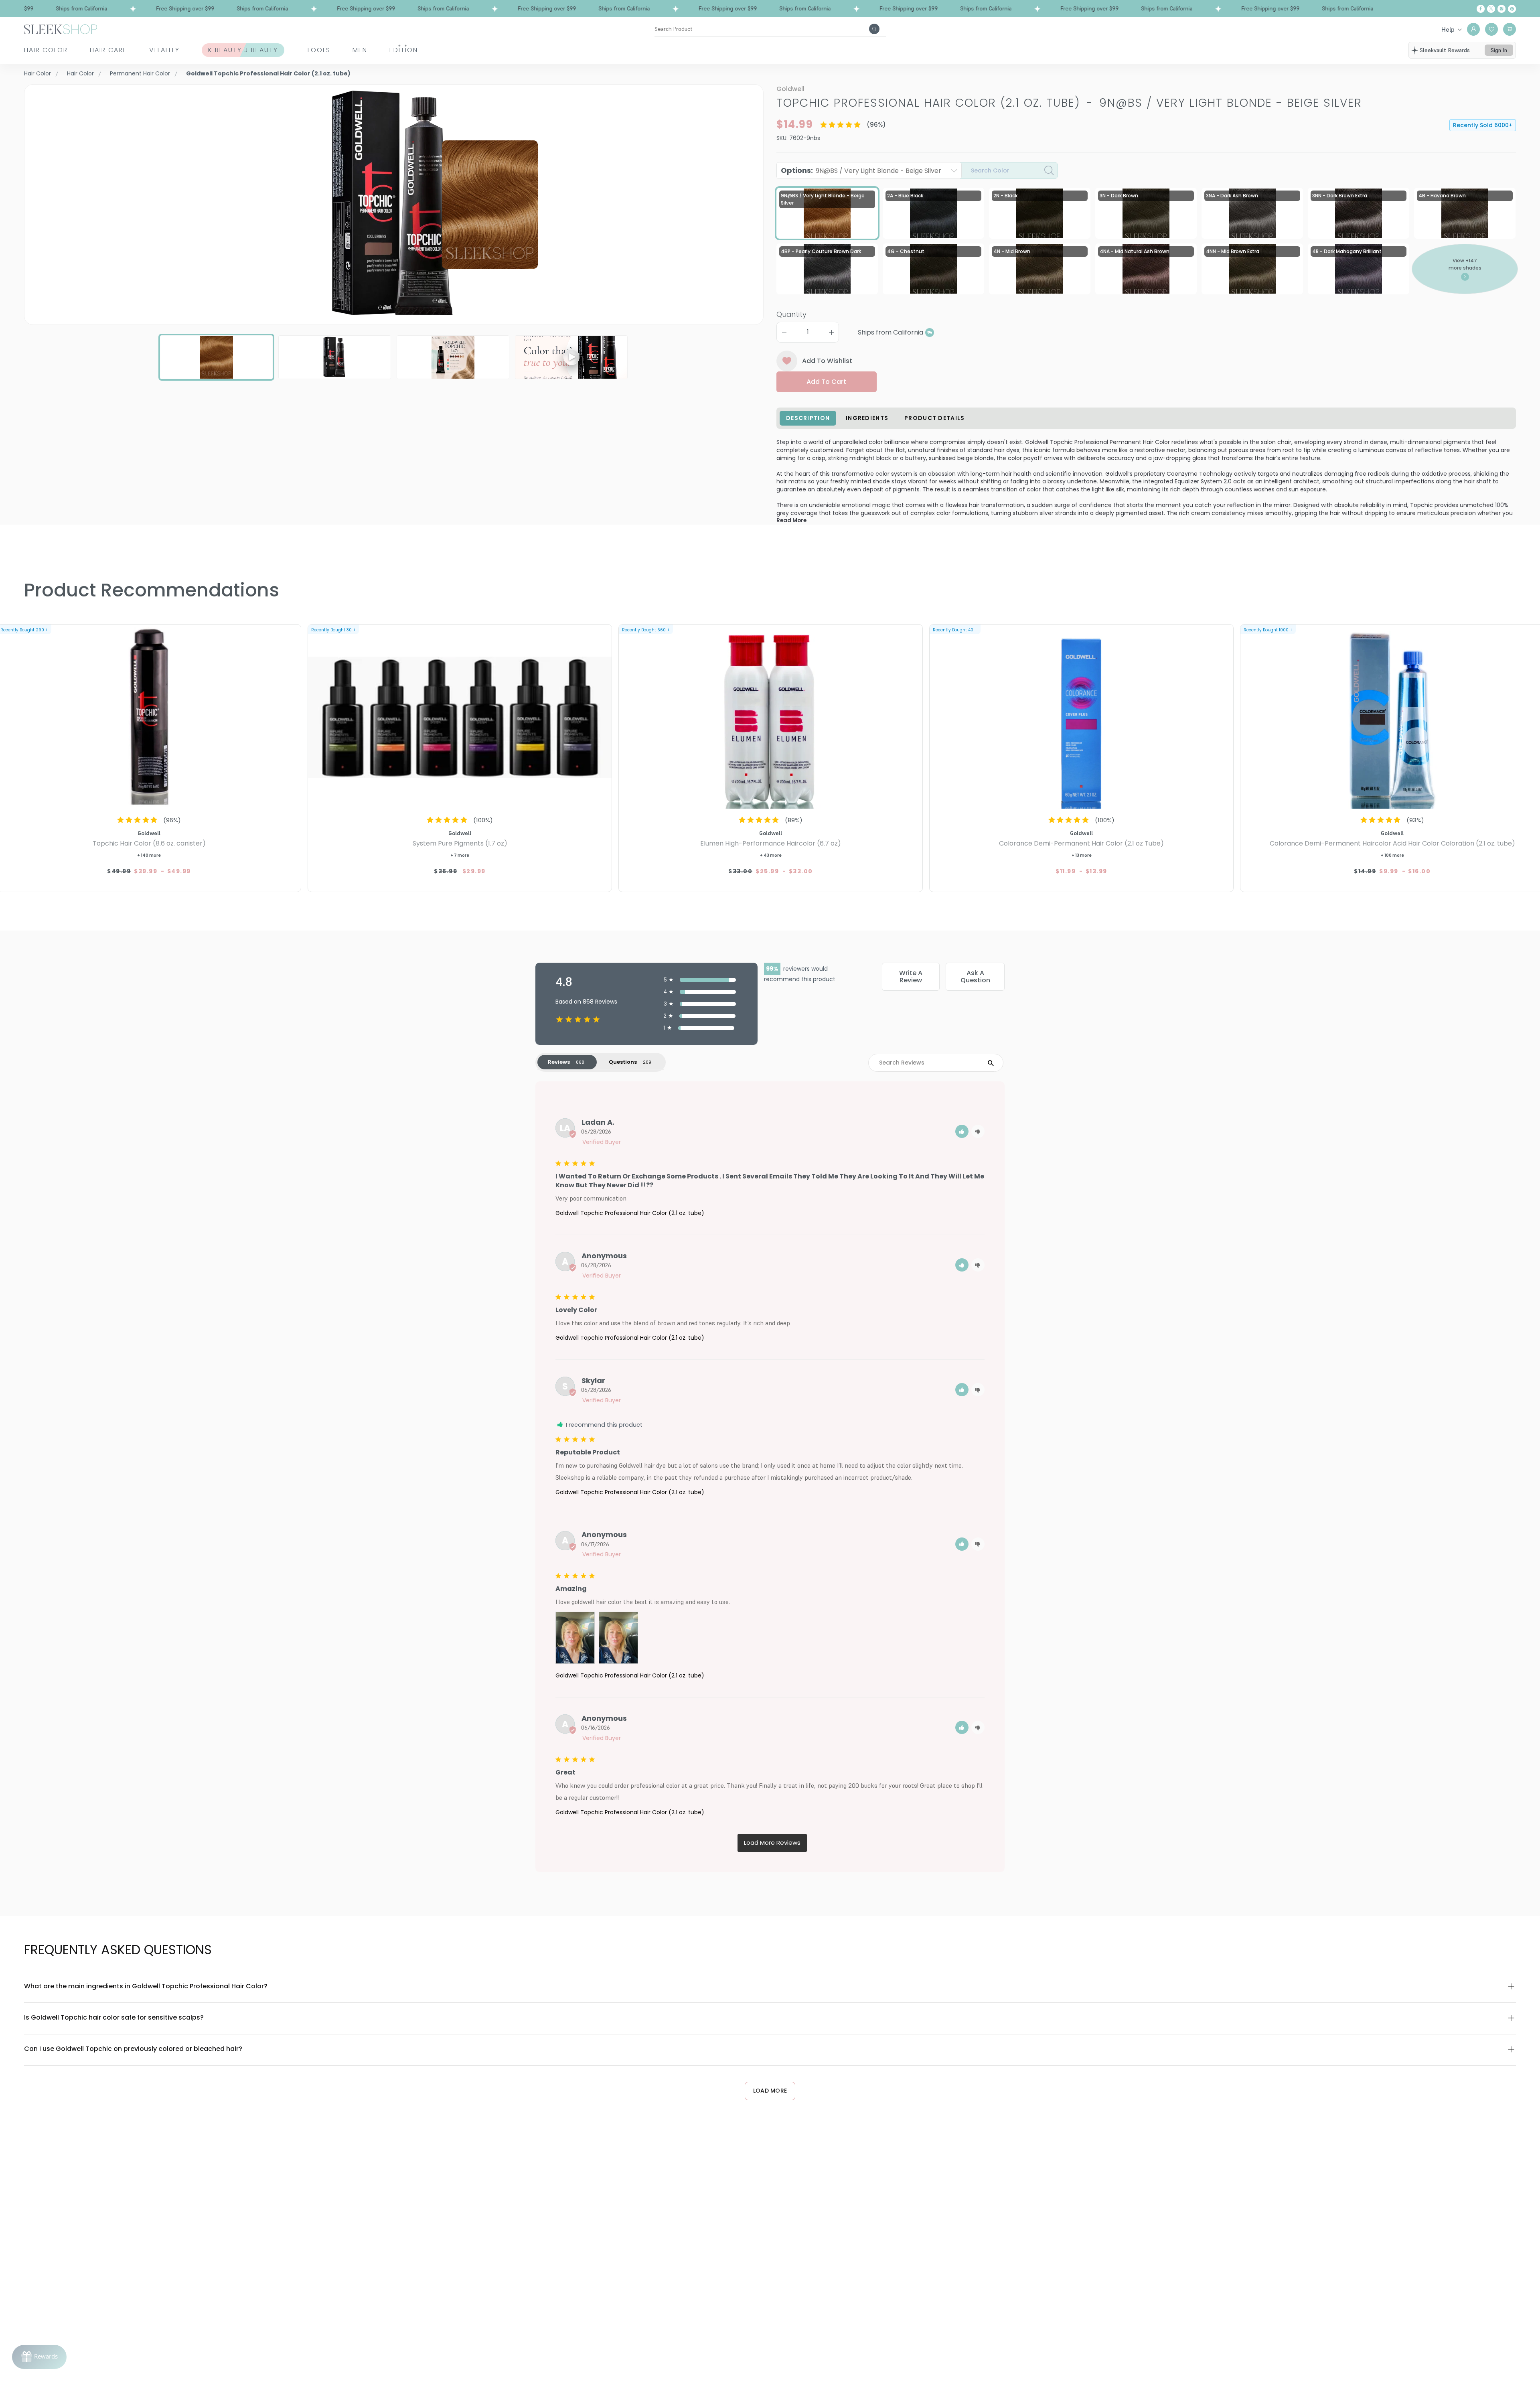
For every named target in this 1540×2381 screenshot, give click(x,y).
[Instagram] (1501, 9)
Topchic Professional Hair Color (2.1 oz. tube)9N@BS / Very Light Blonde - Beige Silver (1069, 103)
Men (360, 50)
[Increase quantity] (831, 332)
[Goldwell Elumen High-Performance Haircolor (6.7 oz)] (771, 718)
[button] (962, 1131)
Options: (861, 170)
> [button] (772, 1843)
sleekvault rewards (1445, 50)
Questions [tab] (623, 1062)
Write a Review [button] (911, 977)
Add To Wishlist (827, 361)
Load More (770, 2091)
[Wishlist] (1491, 29)
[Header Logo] (61, 29)
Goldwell (790, 89)
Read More (791, 520)
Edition (404, 50)
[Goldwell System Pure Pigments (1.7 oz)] (460, 718)
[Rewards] (39, 2357)
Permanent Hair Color (140, 73)
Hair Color (46, 50)
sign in (1499, 50)
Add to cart (826, 382)
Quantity (791, 314)
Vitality (164, 50)
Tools (318, 50)
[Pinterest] (1512, 9)
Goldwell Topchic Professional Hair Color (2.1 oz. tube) (630, 1213)
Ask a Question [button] (975, 977)
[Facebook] (1481, 9)
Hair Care (108, 50)
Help (1448, 29)
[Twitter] (1491, 9)
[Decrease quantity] (784, 332)
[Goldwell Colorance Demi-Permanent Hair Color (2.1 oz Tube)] (1081, 718)
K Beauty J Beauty (243, 50)
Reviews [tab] (559, 1062)
